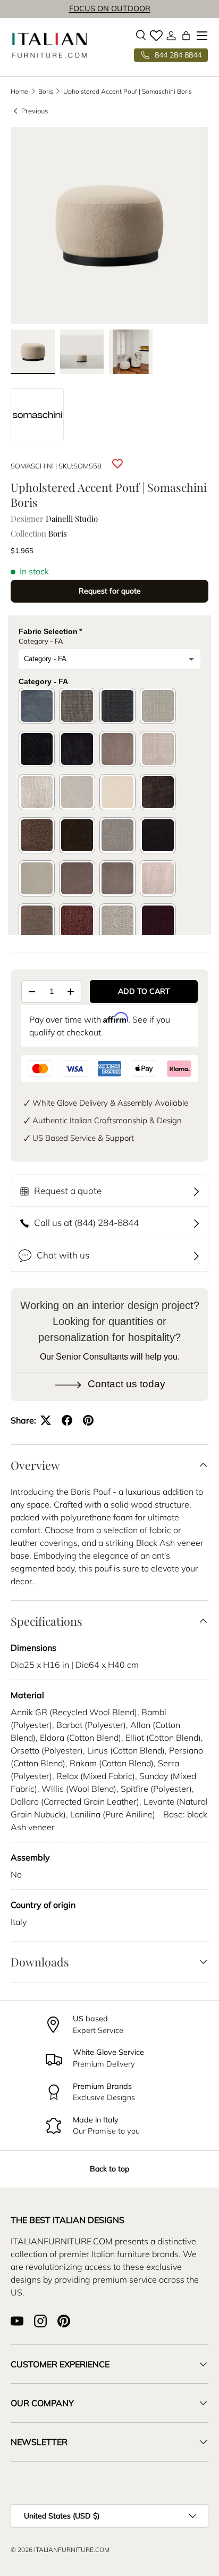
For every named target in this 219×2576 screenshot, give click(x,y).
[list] (109, 226)
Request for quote (110, 591)
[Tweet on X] (46, 1420)
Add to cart (144, 991)
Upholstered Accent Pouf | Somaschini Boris (128, 92)
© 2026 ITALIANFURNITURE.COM (60, 2550)
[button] (186, 36)
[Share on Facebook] (67, 1420)
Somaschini (32, 466)
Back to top (109, 2169)
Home (19, 92)
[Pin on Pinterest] (88, 1420)
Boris (46, 92)
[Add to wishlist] (117, 464)
